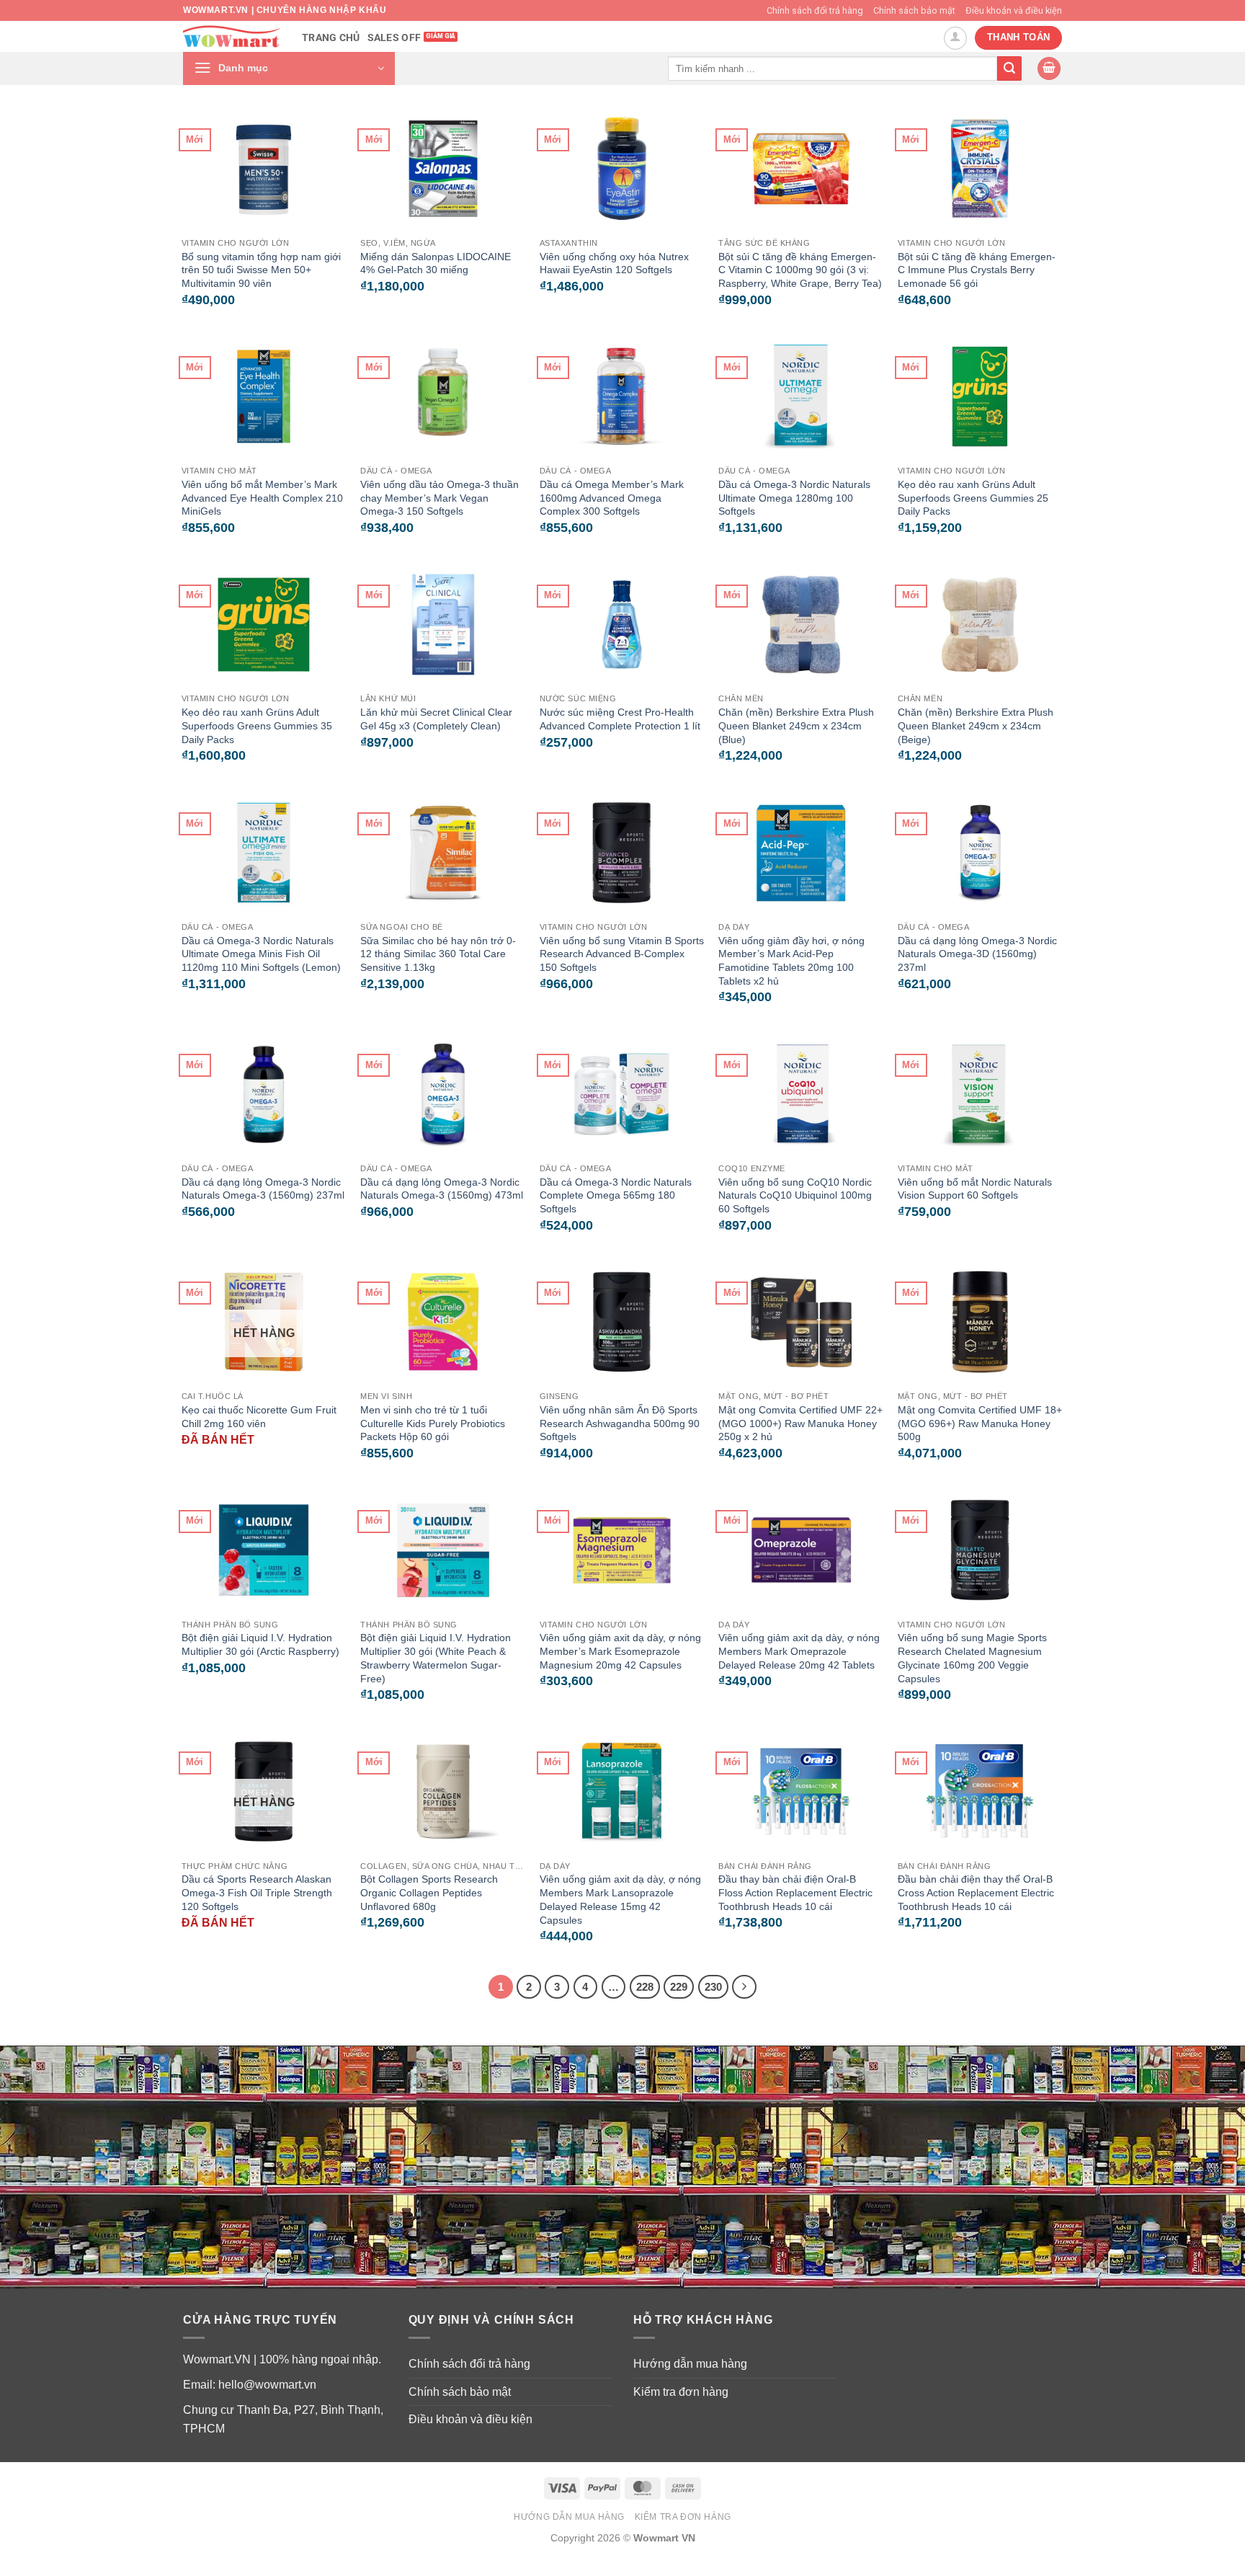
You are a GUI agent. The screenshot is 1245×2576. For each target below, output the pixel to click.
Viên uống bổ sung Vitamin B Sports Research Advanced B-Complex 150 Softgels (622, 954)
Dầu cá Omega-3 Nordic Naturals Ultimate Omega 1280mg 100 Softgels (794, 498)
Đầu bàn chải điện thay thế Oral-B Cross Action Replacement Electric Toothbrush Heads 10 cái (976, 1892)
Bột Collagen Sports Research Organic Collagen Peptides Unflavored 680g (429, 1892)
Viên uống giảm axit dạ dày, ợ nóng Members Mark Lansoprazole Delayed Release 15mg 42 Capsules (620, 1899)
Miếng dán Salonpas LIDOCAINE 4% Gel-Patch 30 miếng (436, 263)
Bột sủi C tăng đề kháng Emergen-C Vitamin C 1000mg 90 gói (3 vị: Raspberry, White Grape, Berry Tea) (800, 270)
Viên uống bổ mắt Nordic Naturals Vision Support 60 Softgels (975, 1189)
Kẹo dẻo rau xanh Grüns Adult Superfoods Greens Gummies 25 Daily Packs (973, 498)
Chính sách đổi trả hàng (815, 10)
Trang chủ (331, 38)
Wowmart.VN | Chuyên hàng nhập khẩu (285, 10)
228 (645, 1987)
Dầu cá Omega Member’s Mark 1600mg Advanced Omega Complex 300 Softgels (612, 498)
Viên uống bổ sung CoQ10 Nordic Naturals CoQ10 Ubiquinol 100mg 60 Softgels (795, 1195)
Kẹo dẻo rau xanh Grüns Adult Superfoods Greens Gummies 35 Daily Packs (257, 725)
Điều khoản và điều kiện (1014, 10)
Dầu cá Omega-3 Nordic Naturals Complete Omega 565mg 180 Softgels (616, 1195)
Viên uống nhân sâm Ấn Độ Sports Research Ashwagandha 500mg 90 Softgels (620, 1423)
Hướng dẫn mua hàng (690, 2364)
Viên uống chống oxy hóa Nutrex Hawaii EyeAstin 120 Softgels (614, 263)
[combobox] (833, 68)
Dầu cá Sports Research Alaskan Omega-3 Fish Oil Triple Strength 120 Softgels (257, 1892)
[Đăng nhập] (955, 38)
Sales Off (394, 38)
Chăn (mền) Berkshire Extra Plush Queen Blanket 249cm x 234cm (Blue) (796, 725)
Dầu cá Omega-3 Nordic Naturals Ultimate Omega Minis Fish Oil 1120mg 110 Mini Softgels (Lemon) (261, 954)
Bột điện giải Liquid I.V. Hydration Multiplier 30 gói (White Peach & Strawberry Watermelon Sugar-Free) (436, 1658)
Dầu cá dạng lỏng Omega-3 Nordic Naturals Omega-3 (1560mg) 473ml (442, 1189)
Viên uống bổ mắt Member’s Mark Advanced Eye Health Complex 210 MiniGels (262, 498)
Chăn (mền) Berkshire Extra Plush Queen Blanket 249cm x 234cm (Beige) (976, 725)
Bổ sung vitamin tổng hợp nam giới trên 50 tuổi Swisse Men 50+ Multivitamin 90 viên (261, 270)
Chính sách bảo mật (914, 10)
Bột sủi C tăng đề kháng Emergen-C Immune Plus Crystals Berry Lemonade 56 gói (977, 270)
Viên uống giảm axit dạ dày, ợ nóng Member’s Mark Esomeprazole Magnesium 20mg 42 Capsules (620, 1651)
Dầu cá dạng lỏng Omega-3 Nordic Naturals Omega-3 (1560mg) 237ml (263, 1189)
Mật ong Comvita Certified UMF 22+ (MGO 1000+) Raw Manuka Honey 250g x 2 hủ (800, 1423)
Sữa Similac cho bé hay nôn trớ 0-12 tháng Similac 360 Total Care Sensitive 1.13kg (438, 954)
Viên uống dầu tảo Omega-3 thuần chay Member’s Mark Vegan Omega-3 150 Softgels (439, 498)
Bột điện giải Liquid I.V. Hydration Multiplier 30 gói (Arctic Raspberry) (260, 1644)
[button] (289, 68)
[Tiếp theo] (744, 1987)
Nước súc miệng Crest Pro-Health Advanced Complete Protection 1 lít (620, 719)
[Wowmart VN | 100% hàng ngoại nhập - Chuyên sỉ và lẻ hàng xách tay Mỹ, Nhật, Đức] (232, 36)
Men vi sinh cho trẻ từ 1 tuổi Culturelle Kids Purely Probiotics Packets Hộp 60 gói (433, 1423)
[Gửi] (1009, 68)
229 (679, 1987)
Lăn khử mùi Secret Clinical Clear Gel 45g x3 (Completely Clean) (436, 719)
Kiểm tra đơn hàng (681, 2392)
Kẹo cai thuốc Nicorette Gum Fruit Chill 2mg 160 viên (259, 1417)
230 (713, 1987)
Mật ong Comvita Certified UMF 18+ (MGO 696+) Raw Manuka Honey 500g (980, 1423)
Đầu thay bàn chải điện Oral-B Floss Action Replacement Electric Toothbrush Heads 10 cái (795, 1892)
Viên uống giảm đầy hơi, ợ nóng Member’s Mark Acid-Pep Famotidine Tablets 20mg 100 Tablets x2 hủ (791, 961)
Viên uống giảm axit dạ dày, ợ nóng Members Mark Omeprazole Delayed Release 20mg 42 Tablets (799, 1651)
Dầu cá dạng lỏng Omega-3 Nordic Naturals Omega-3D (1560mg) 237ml (977, 954)
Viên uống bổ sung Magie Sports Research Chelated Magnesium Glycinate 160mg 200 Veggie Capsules (972, 1658)
